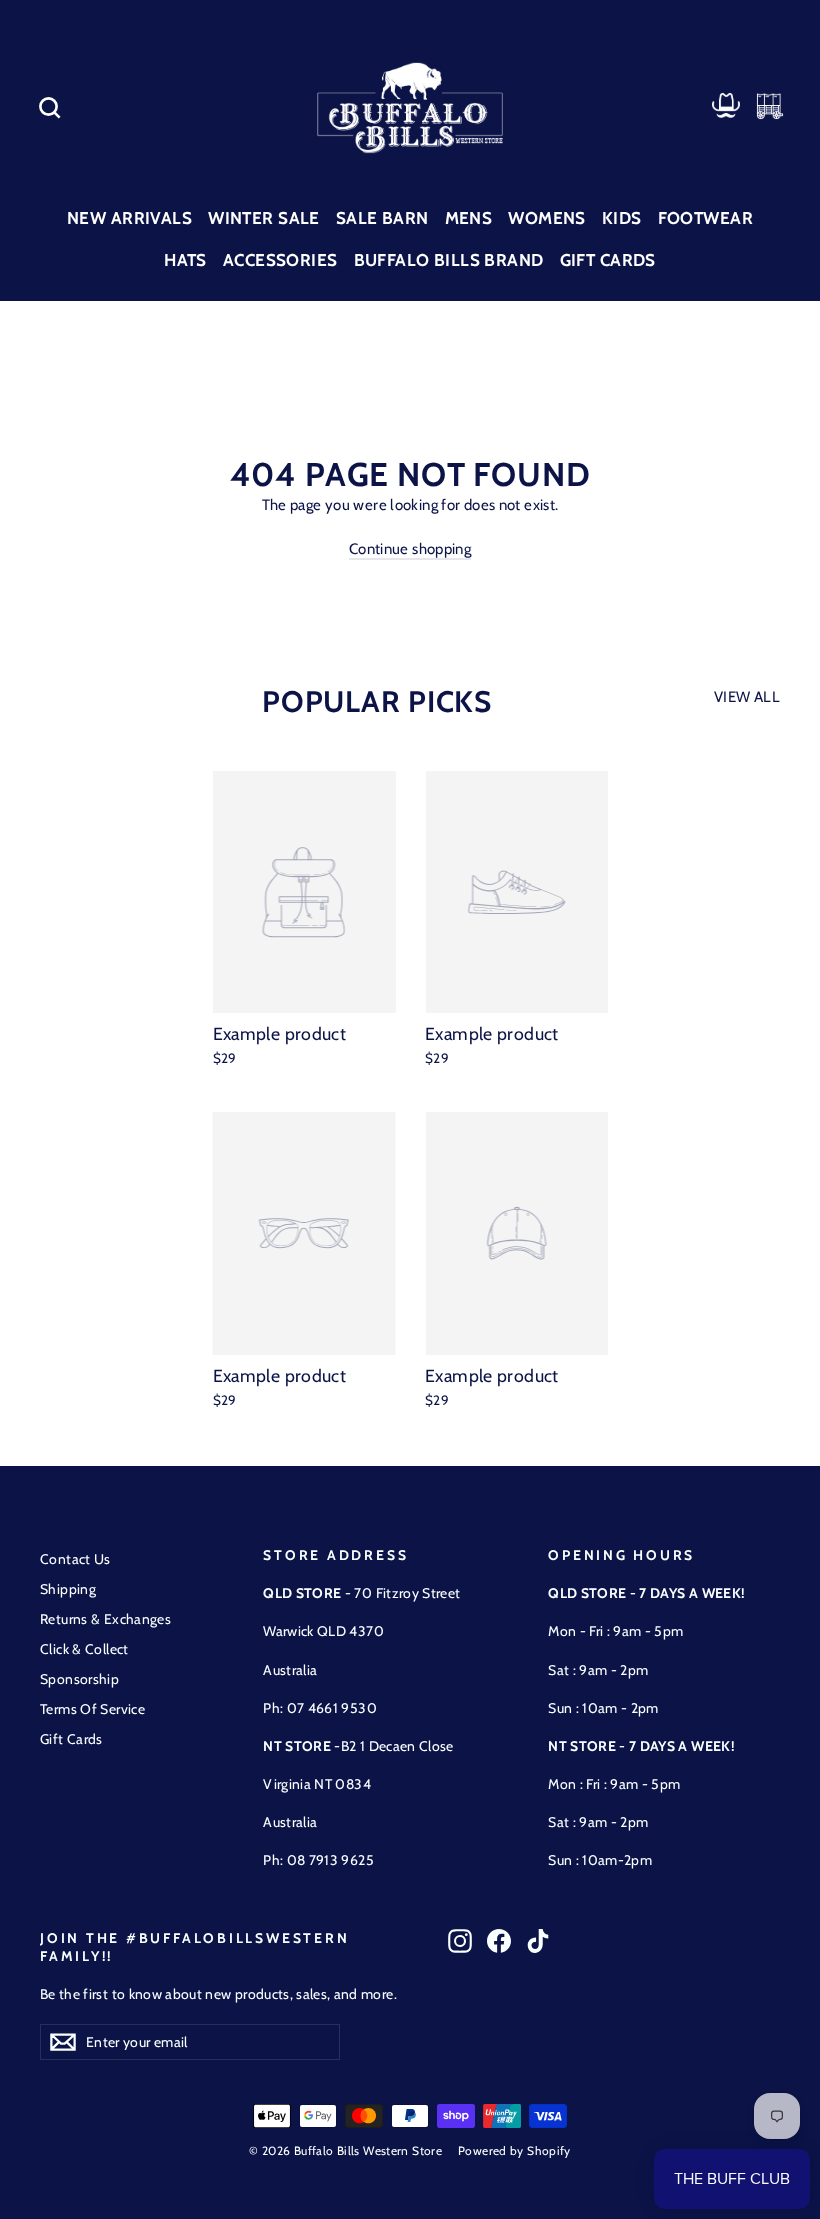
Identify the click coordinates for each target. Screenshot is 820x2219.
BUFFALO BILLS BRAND (449, 260)
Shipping (68, 1589)
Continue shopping (410, 549)
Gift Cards (71, 1739)
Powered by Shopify (514, 2150)
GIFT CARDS (608, 260)
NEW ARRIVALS (129, 218)
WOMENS (547, 218)
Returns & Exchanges (105, 1619)
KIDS (622, 218)
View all (747, 697)
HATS (185, 260)
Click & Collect (84, 1649)
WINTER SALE (264, 218)
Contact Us (75, 1559)
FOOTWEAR (705, 218)
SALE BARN (382, 218)
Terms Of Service (92, 1709)
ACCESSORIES (280, 260)
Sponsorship (79, 1679)
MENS (469, 218)
